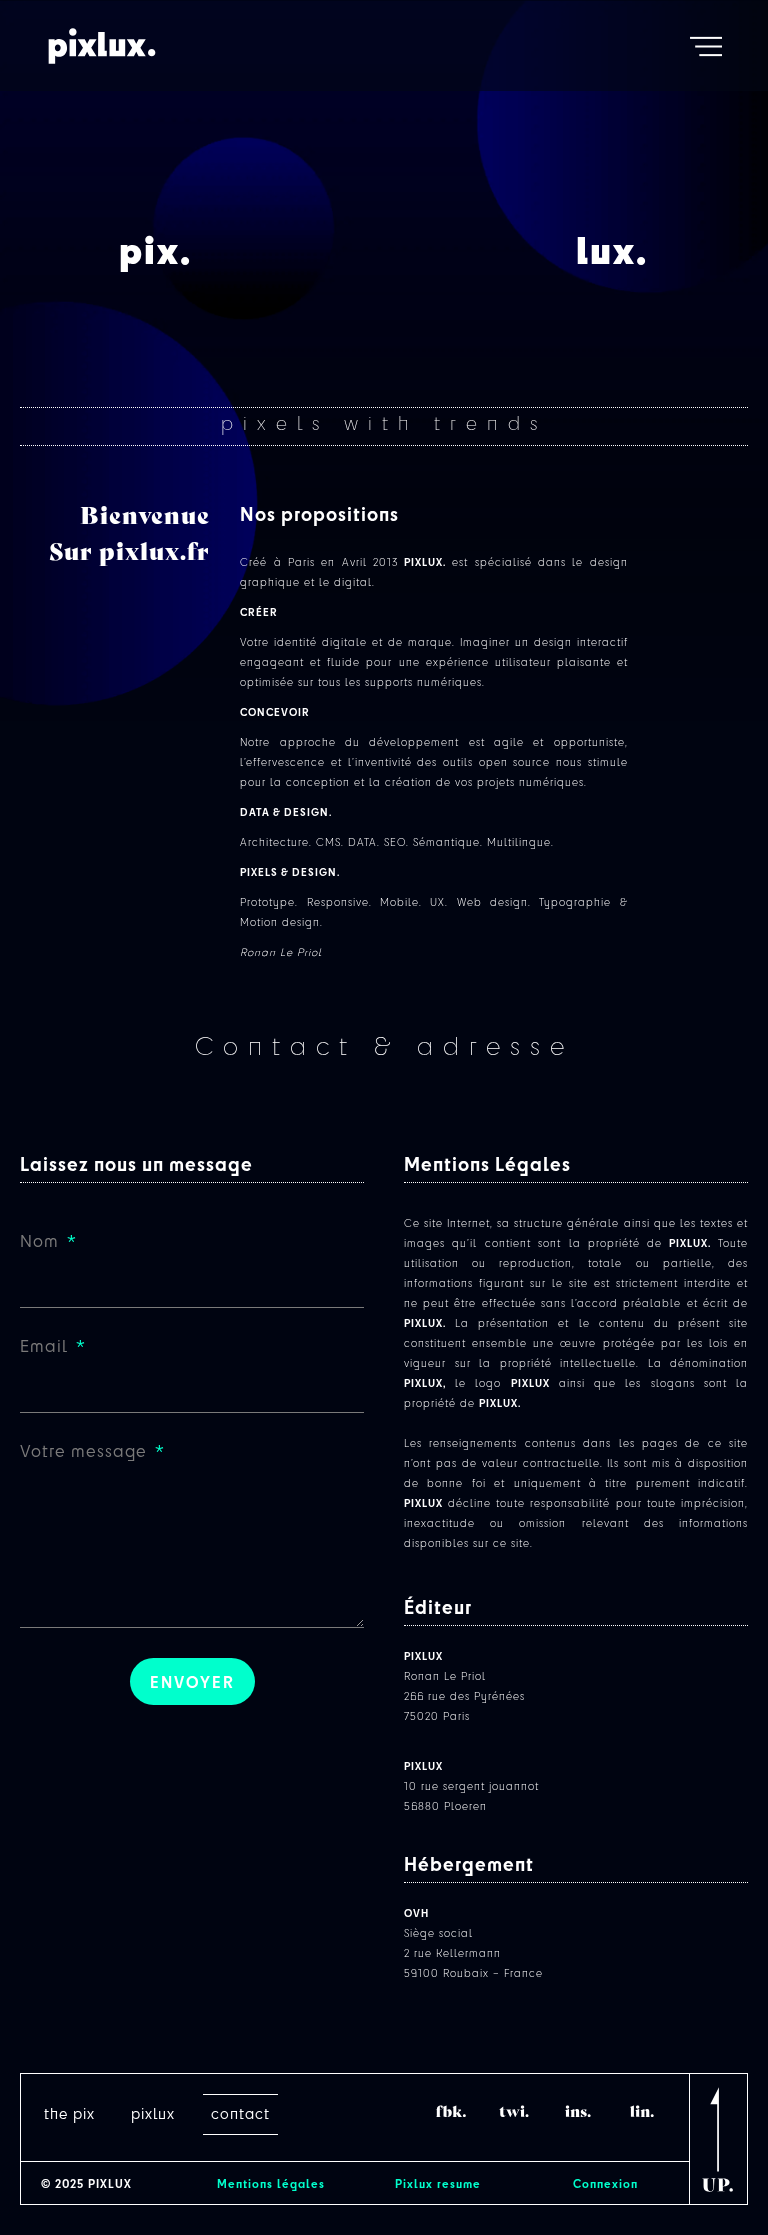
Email (46, 1347)
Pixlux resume (438, 2183)
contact (240, 2113)
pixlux (153, 2113)
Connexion (605, 2183)
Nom (42, 1242)
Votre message (86, 1452)
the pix (69, 2113)
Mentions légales (271, 2183)
